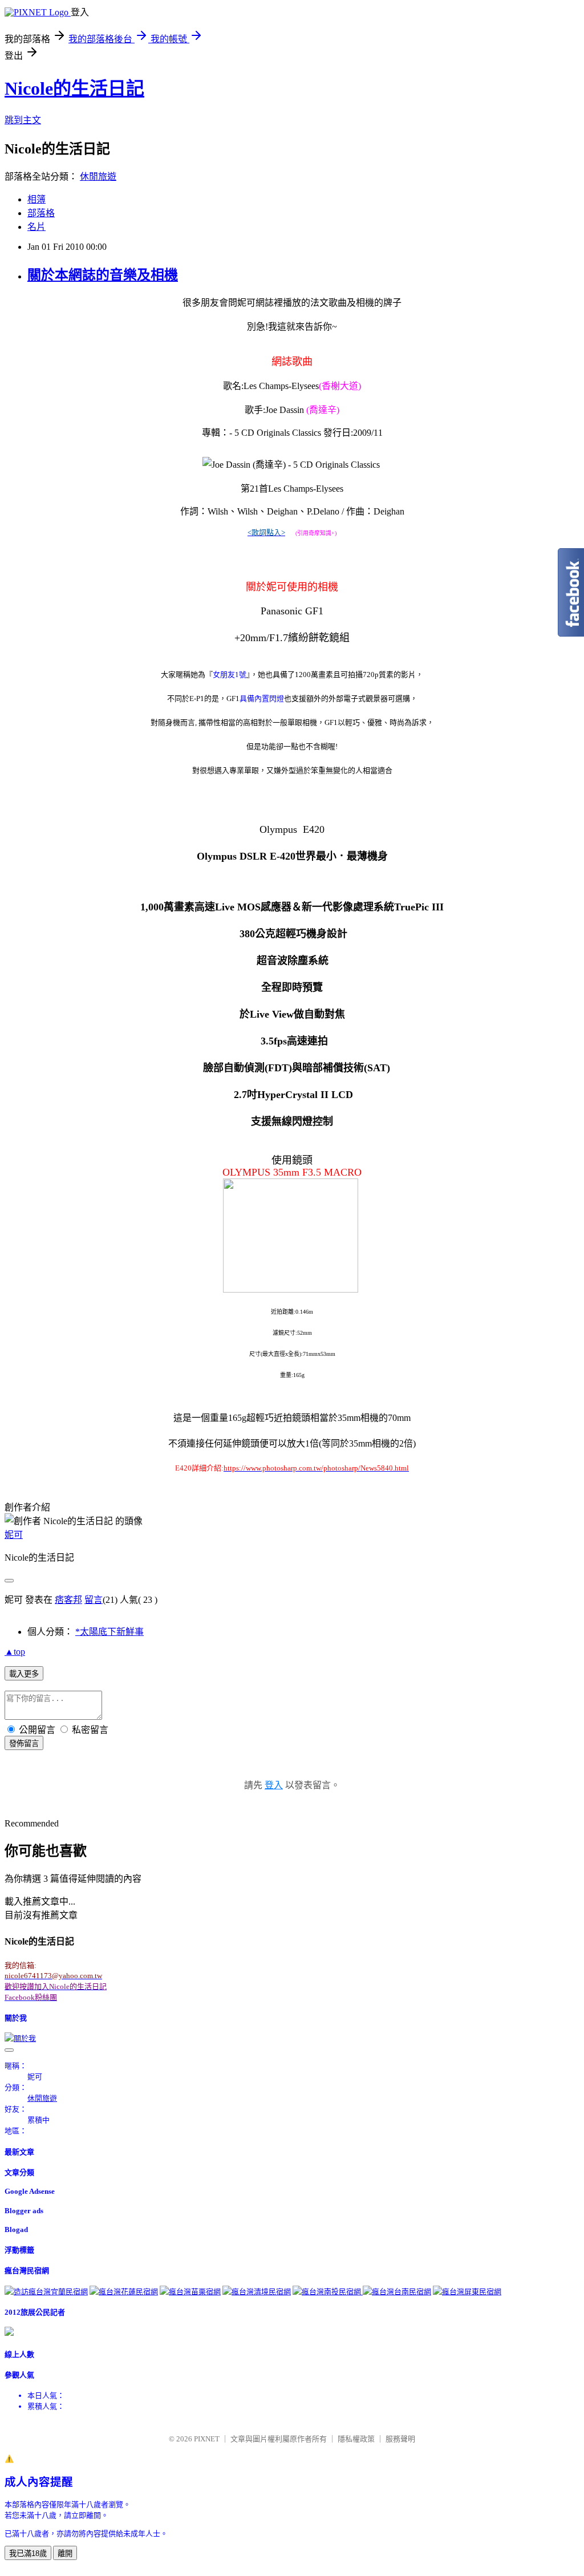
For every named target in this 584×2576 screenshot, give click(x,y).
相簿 (36, 199)
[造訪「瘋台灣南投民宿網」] (328, 2292)
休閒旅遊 (98, 177)
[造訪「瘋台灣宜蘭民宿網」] (46, 2292)
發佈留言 (24, 1743)
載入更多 (24, 1674)
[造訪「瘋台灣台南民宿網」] (397, 2292)
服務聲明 (400, 2439)
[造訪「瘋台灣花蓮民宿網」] (124, 2292)
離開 (65, 2553)
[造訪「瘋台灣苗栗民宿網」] (190, 2292)
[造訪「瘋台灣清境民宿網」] (257, 2292)
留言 (94, 1600)
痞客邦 (68, 1600)
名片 (36, 227)
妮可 (14, 1535)
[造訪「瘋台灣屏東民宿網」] (467, 2292)
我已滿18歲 (28, 2553)
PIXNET (207, 2439)
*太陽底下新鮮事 (109, 1632)
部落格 (41, 213)
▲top (15, 1652)
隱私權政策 (356, 2439)
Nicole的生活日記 (74, 88)
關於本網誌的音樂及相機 (103, 275)
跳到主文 (23, 120)
